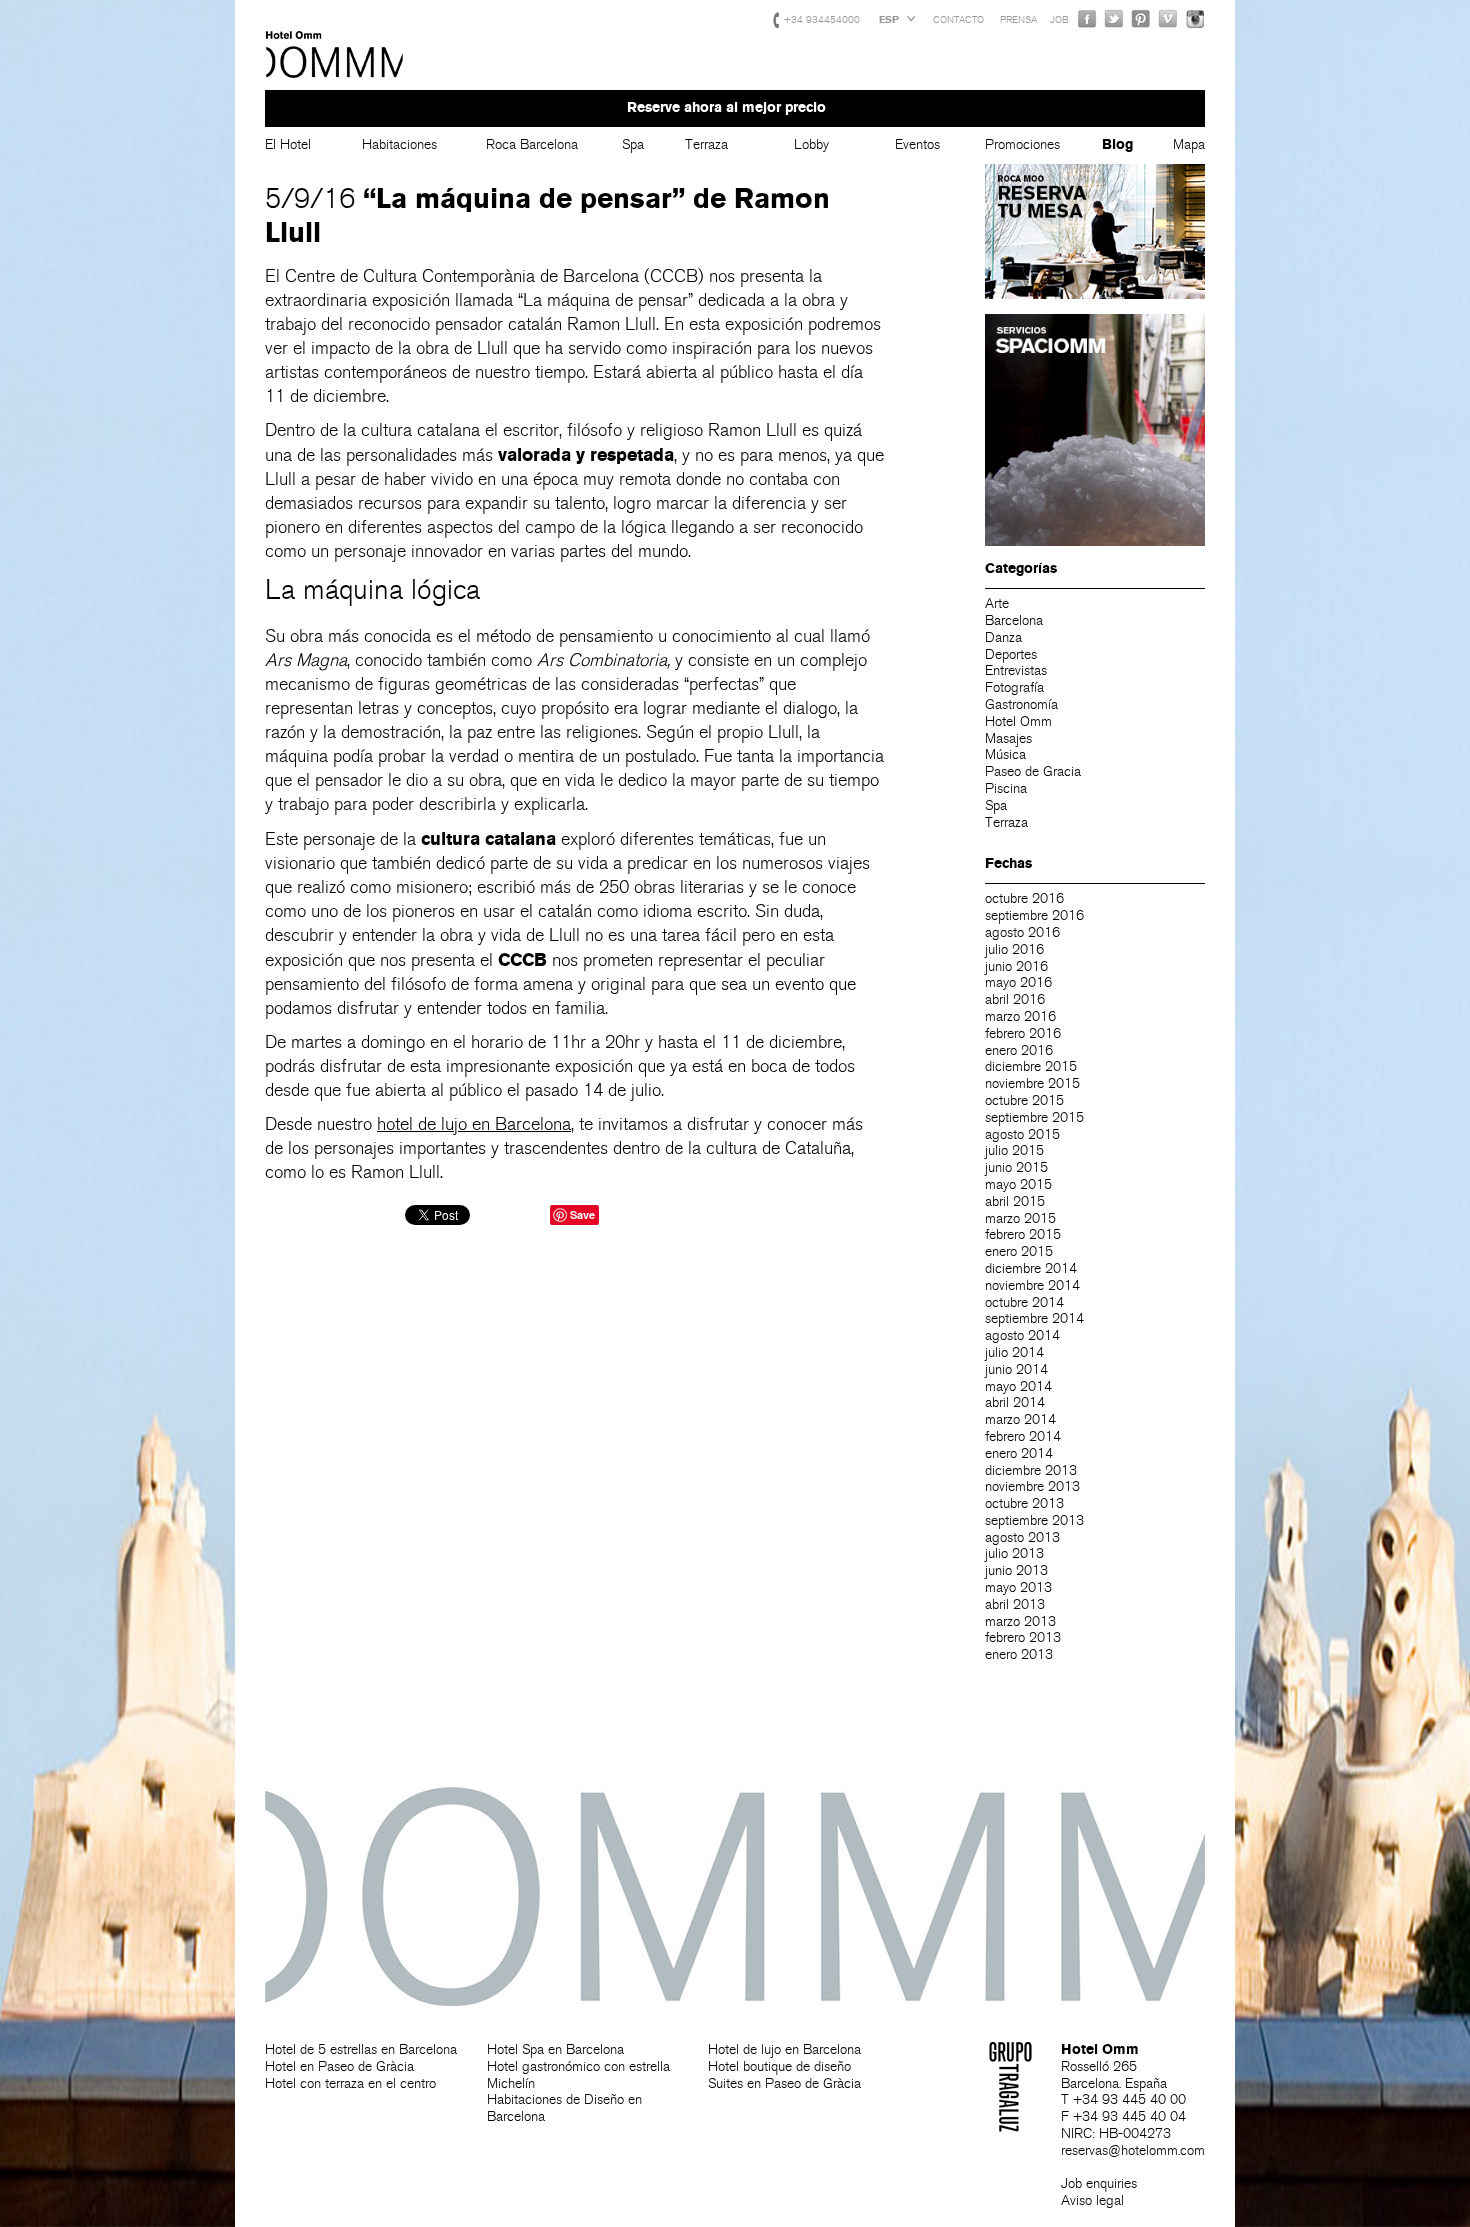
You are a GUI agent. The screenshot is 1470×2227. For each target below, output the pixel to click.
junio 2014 (1016, 1369)
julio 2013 (1014, 1553)
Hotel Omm (335, 55)
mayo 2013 (1018, 1587)
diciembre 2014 (1031, 1268)
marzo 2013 (1020, 1621)
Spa (633, 144)
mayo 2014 (1018, 1386)
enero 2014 (1019, 1453)
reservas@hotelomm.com (1133, 2150)
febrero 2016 (1023, 1033)
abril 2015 (1015, 1201)
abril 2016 (1015, 999)
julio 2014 (1014, 1352)
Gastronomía (1021, 704)
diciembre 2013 (1031, 1470)
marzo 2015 (1020, 1218)
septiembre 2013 (1034, 1520)
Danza (1003, 637)
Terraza (706, 144)
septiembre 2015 (1034, 1117)
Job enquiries (1099, 2183)
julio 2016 (1014, 949)
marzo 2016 (1020, 1016)
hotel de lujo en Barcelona (474, 1124)
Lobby (811, 144)
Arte (997, 603)
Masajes (1008, 738)
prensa (1018, 20)
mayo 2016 (1018, 982)
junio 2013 (1016, 1570)
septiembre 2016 (1034, 915)
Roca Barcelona (532, 144)
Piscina (1006, 788)
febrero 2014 (1023, 1436)
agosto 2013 (1022, 1537)
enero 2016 (1019, 1050)
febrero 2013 (1023, 1637)
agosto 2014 (1022, 1335)
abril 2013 (1015, 1604)
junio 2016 (1016, 966)
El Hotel (288, 144)
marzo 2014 (1020, 1419)
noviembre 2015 (1032, 1083)
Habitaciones (399, 144)
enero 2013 (1019, 1654)
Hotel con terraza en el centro (350, 2083)
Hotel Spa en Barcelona (555, 2049)
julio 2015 (1014, 1150)
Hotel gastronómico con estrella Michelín (578, 2075)
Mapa (1189, 144)
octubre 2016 (1024, 898)
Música (1005, 754)
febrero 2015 (1023, 1234)
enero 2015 (1019, 1251)
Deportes (1011, 654)
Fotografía (1014, 687)
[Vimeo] (1168, 18)
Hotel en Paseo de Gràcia (339, 2066)
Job (1059, 20)
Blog (1117, 144)
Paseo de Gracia (1033, 771)
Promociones (1022, 144)
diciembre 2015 (1031, 1066)
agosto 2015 (1022, 1134)
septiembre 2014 (1034, 1318)
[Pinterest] (1141, 18)
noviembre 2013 (1032, 1486)
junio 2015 (1016, 1167)
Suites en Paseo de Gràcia (784, 2083)
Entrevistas (1016, 670)
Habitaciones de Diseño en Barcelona (564, 2108)
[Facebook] (1087, 18)
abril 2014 (1015, 1402)
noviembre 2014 (1032, 1285)
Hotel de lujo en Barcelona (784, 2049)
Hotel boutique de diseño (779, 2066)
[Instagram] (1195, 18)
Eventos (917, 144)
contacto (958, 20)
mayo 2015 (1018, 1184)
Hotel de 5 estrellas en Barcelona (361, 2049)
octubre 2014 (1024, 1302)
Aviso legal (1092, 2200)
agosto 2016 (1022, 932)
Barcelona (1014, 620)
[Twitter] (1114, 18)
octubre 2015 (1024, 1100)
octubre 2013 (1024, 1503)
